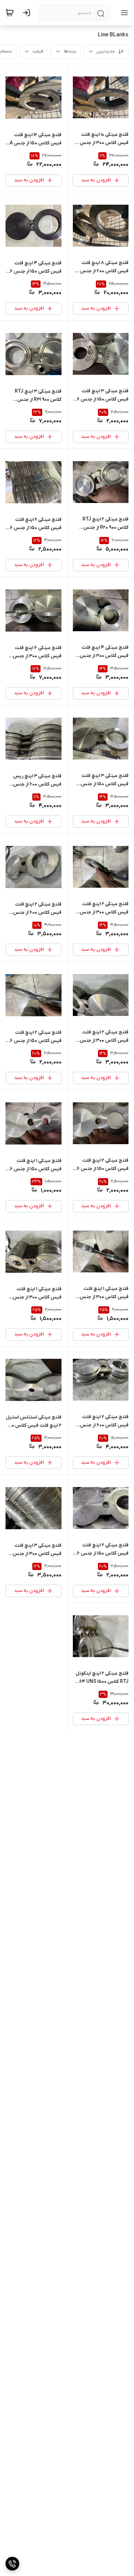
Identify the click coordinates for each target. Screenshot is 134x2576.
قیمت (38, 51)
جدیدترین (106, 51)
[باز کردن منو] (123, 13)
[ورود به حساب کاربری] (28, 13)
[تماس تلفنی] (12, 2564)
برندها (70, 51)
